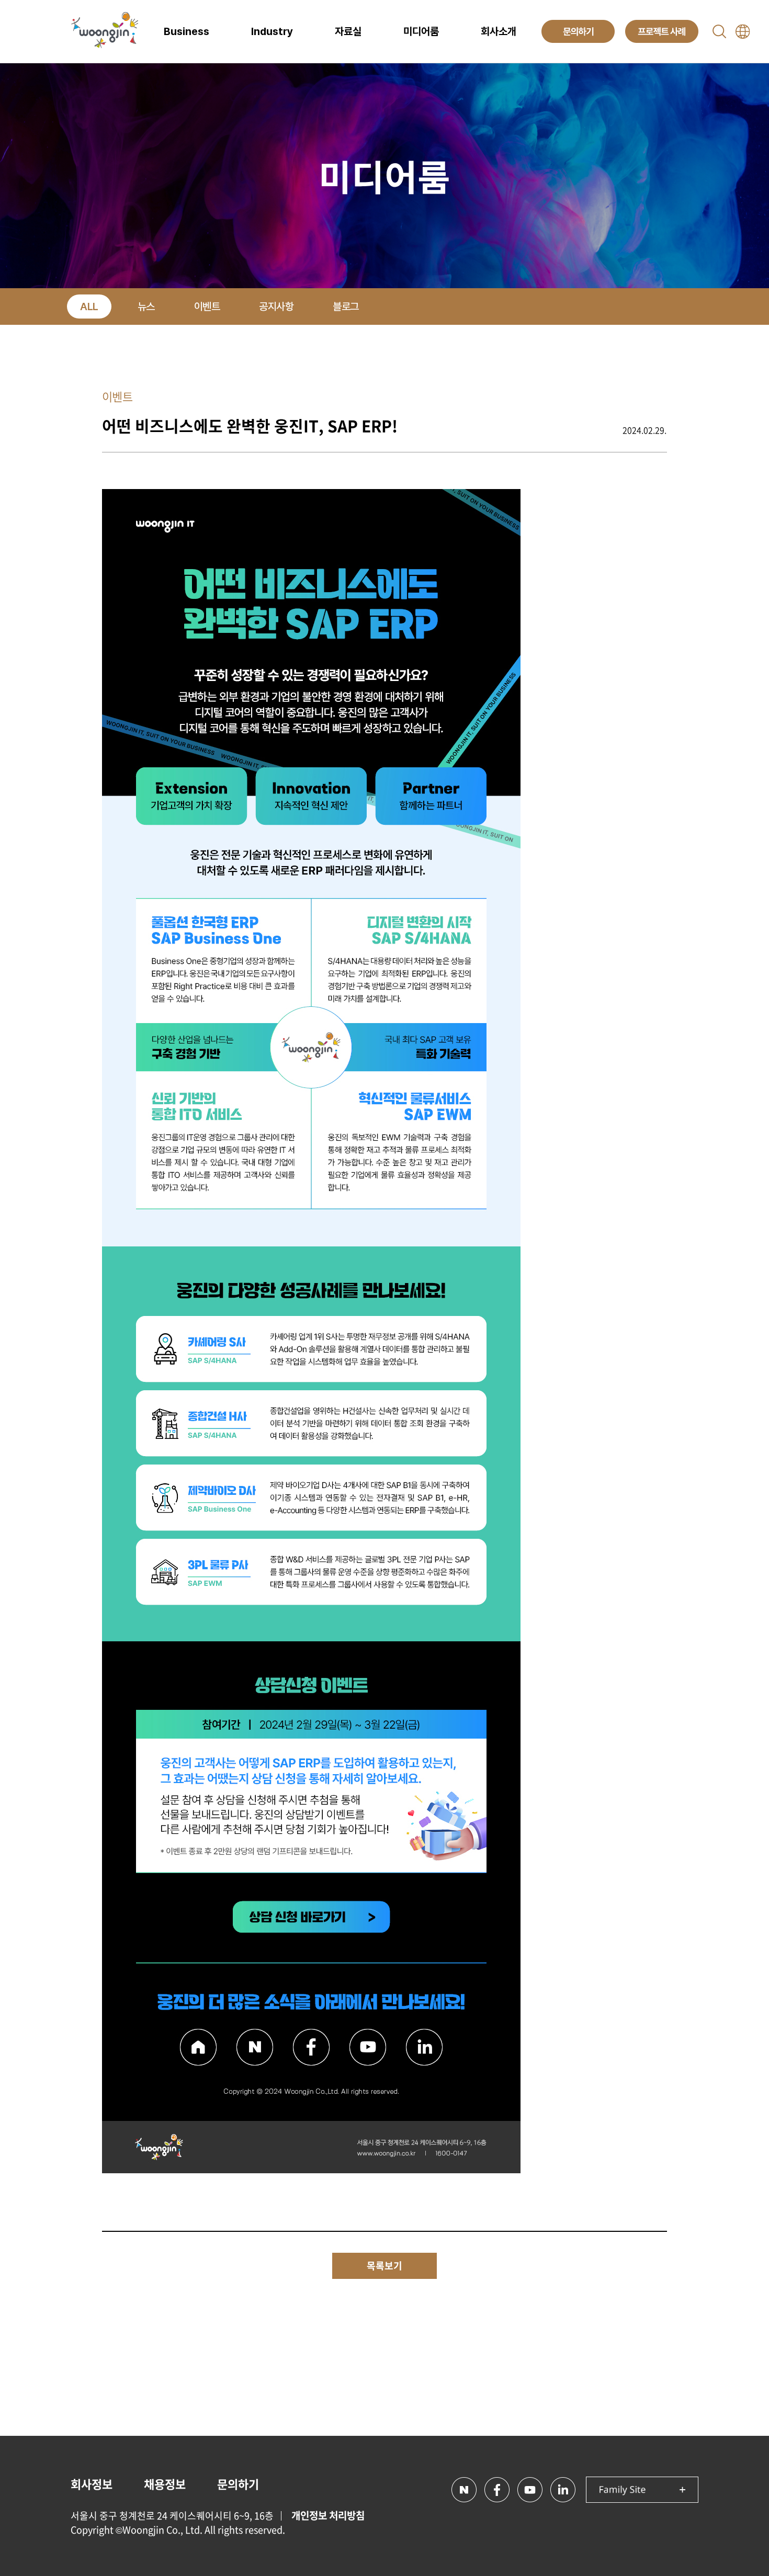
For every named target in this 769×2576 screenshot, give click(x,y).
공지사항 (276, 307)
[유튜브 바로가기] (530, 2490)
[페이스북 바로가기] (497, 2490)
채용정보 (165, 2484)
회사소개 (499, 31)
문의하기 (238, 2484)
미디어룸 (421, 31)
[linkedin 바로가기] (563, 2490)
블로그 (346, 307)
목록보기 (384, 2266)
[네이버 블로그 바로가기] (464, 2490)
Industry (272, 31)
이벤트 (207, 307)
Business (186, 31)
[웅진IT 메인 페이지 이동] (105, 31)
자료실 (348, 31)
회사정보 (92, 2484)
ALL (89, 307)
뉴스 (146, 307)
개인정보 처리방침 (328, 2515)
